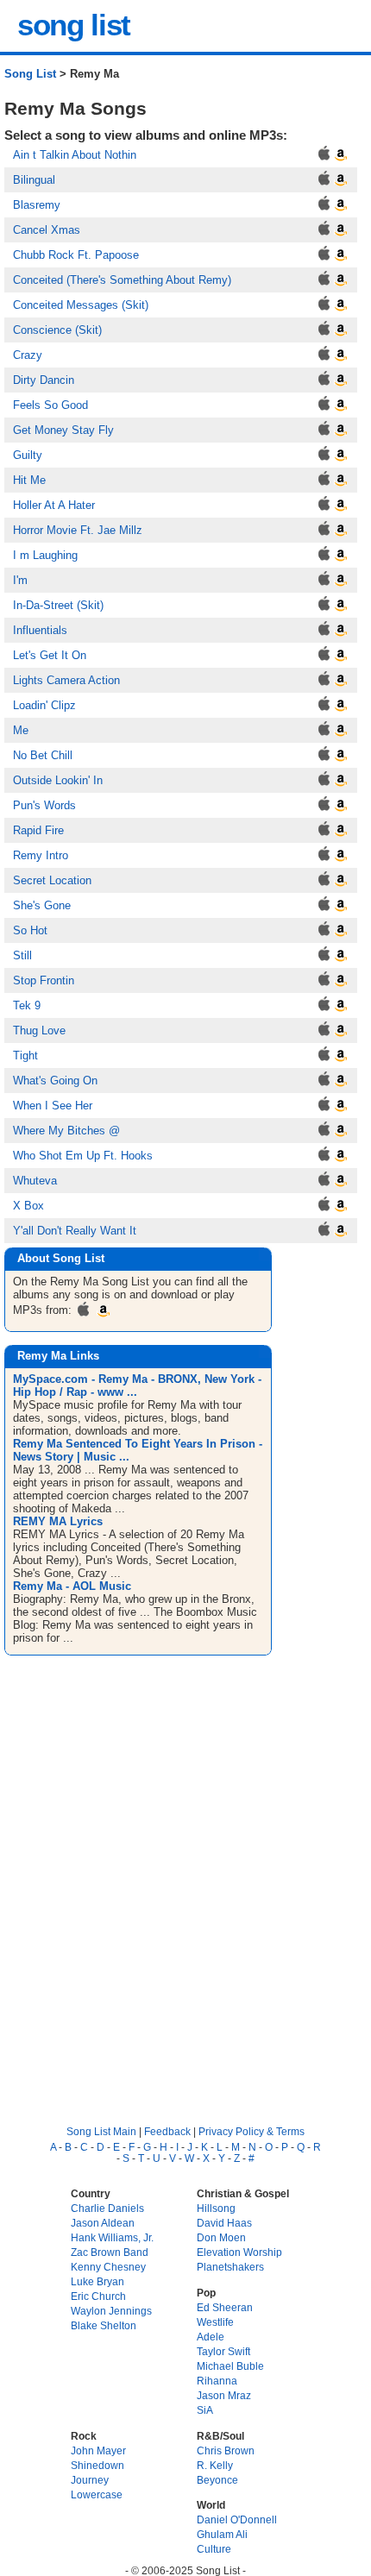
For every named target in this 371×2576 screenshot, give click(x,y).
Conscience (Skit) (57, 330)
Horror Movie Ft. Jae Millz (78, 530)
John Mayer (98, 2450)
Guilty (28, 455)
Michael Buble (230, 2366)
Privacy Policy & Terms (252, 2131)
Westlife (215, 2322)
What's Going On (55, 1081)
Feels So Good (50, 405)
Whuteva (35, 1181)
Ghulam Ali (222, 2534)
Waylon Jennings (111, 2311)
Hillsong (216, 2208)
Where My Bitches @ (66, 1131)
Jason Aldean (103, 2223)
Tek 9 (27, 1005)
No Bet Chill (43, 755)
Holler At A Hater (54, 505)
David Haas (224, 2223)
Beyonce (217, 2480)
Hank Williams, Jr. (112, 2237)
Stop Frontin (44, 980)
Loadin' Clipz (44, 705)
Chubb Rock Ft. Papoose (76, 255)
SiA (205, 2410)
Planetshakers (230, 2267)
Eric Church (98, 2296)
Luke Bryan (97, 2281)
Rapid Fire (38, 830)
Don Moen (221, 2237)
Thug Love (39, 1030)
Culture (214, 2549)
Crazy (28, 355)
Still (22, 955)
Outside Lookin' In (58, 780)
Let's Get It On (50, 655)
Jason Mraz (224, 2395)
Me (21, 730)
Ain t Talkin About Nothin (75, 155)
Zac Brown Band (110, 2252)
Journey (90, 2480)
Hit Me (29, 480)
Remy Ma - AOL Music (72, 1586)
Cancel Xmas (47, 230)
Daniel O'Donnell (237, 2519)
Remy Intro (41, 855)
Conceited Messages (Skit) (81, 305)
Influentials (40, 630)
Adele (211, 2337)
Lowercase (97, 2494)
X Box (28, 1206)
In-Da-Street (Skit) (58, 605)
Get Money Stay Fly (63, 430)
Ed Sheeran (225, 2307)
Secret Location (52, 880)
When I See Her (53, 1106)
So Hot (30, 930)
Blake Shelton (104, 2325)
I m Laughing (45, 555)
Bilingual (34, 180)
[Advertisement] (185, 1875)
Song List (30, 74)
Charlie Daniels (107, 2208)
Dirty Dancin (44, 380)
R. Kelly (215, 2465)
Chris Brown (226, 2450)
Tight (25, 1056)
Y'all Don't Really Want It (75, 1231)
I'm (20, 580)
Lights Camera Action (66, 680)
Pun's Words (44, 805)
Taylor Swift (223, 2351)
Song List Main (101, 2131)
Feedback (167, 2131)
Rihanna (217, 2381)
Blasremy (37, 205)
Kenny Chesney (108, 2267)
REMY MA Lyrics (58, 1521)
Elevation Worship (239, 2252)
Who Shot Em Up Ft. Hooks (83, 1156)
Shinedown (97, 2465)
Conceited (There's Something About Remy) (122, 280)
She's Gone (42, 905)
